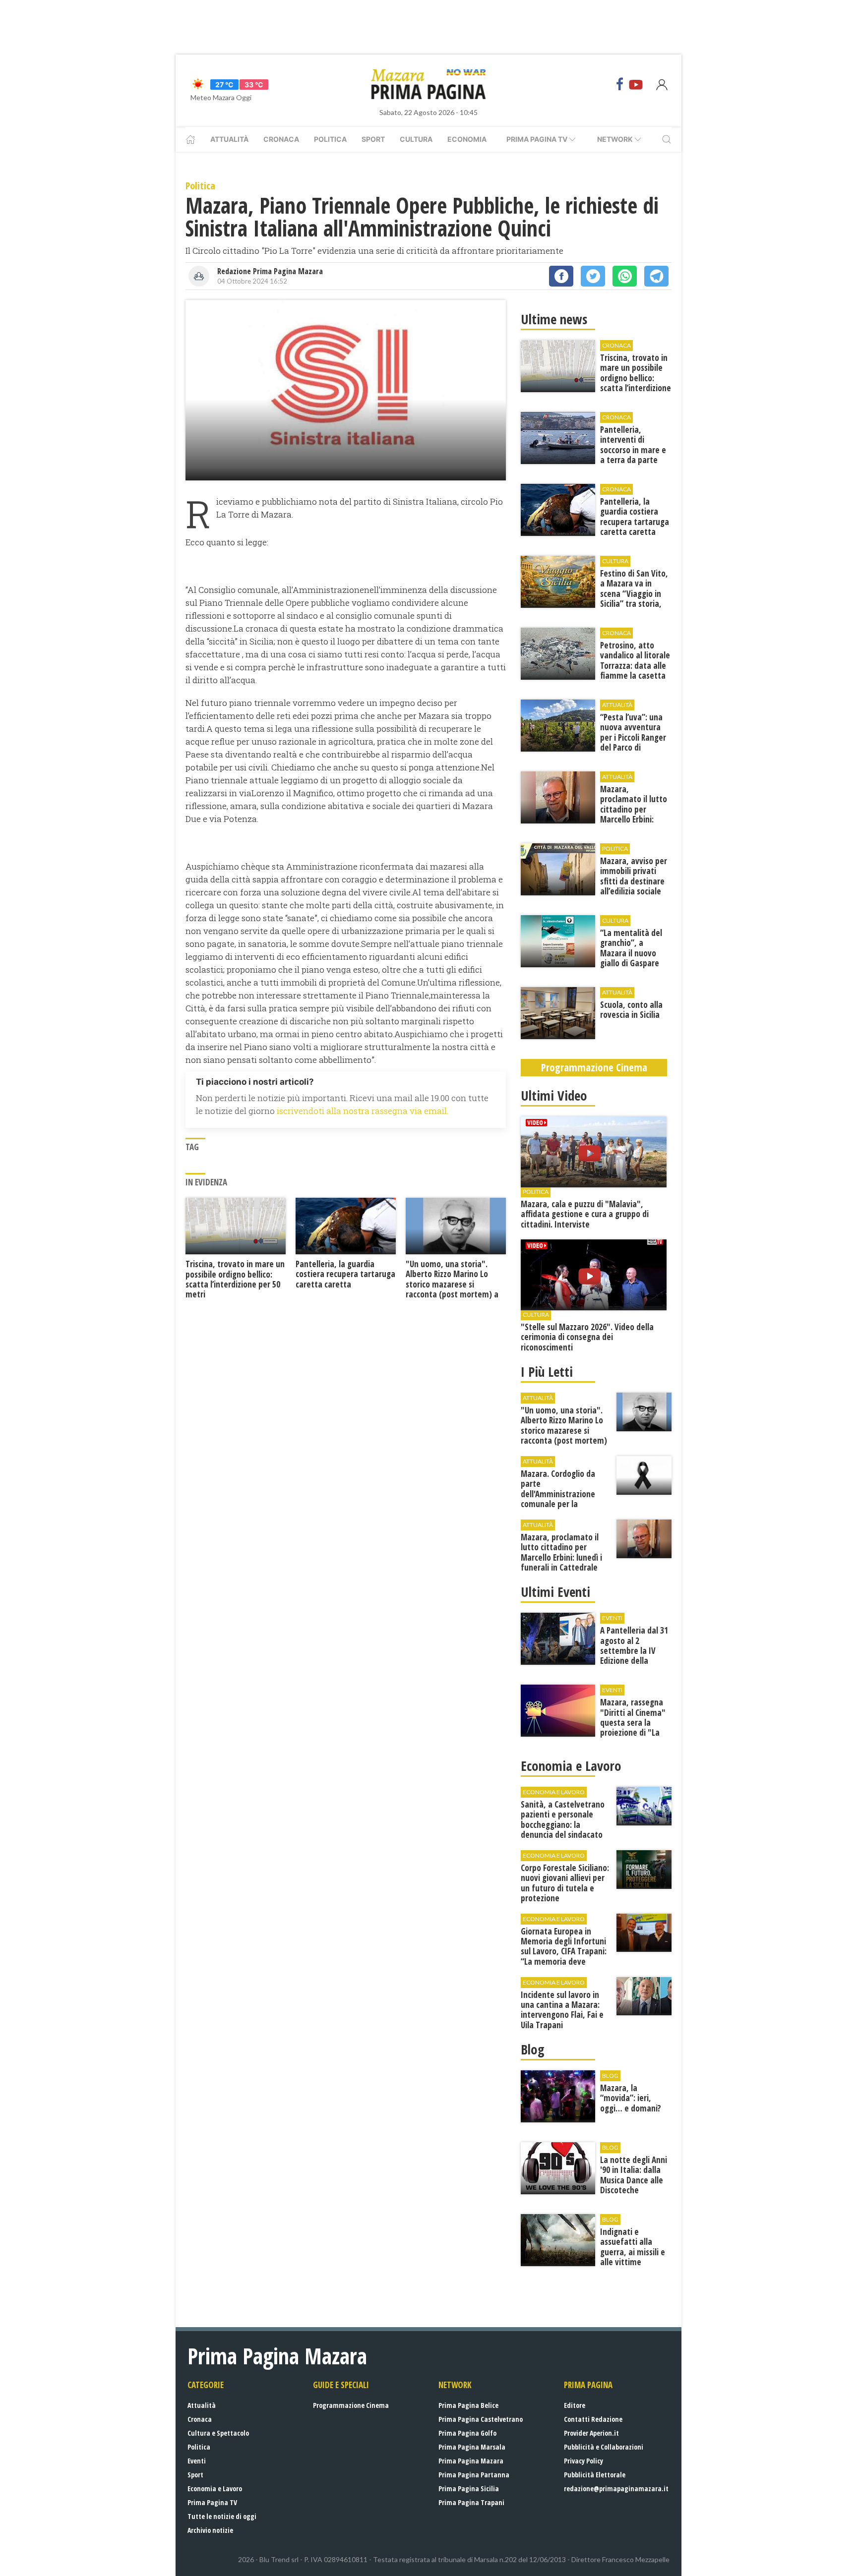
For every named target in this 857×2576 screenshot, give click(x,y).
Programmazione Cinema (351, 2405)
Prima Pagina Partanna (474, 2475)
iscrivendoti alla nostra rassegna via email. (363, 1111)
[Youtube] (636, 84)
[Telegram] (656, 276)
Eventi (197, 2461)
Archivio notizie (210, 2530)
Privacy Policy (583, 2461)
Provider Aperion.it (591, 2433)
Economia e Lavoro (215, 2488)
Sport (373, 139)
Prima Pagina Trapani (471, 2502)
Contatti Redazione (593, 2419)
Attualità (229, 139)
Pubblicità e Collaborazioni (604, 2447)
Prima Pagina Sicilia (469, 2488)
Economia (467, 139)
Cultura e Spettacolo (218, 2433)
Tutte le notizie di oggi (222, 2516)
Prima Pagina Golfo (467, 2433)
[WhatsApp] (625, 276)
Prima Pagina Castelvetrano (481, 2419)
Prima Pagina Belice (468, 2405)
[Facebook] (620, 84)
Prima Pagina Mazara (471, 2461)
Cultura (416, 139)
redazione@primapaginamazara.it (616, 2488)
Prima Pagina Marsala (472, 2447)
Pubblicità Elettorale (595, 2475)
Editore (575, 2405)
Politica (330, 139)
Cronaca (281, 139)
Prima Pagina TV (212, 2502)
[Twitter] (593, 276)
